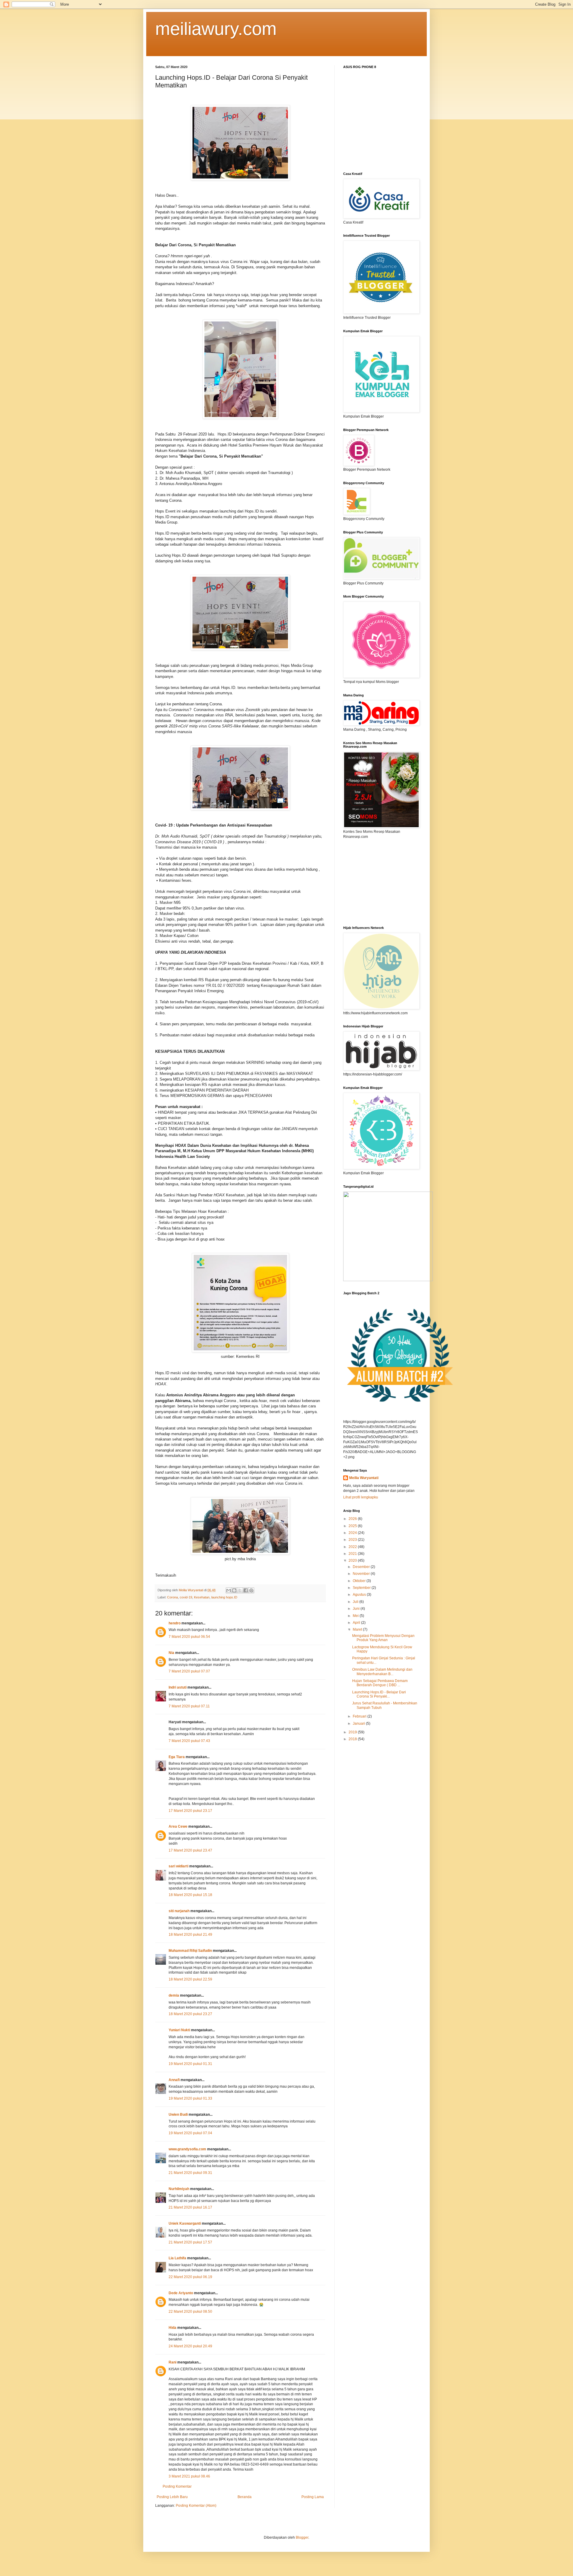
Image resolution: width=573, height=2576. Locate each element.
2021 (353, 1554)
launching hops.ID (224, 1597)
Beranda (245, 2497)
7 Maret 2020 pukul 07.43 (189, 1741)
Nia (171, 1653)
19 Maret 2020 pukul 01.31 (190, 2064)
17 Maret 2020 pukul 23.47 (190, 1850)
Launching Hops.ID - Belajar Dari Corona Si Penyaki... (379, 1694)
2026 (353, 1519)
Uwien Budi (178, 2115)
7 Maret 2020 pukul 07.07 (189, 1671)
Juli (356, 1602)
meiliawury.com (216, 29)
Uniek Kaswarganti (185, 2223)
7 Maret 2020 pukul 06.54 (189, 1637)
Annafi (174, 2080)
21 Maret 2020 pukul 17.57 (190, 2242)
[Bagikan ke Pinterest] (251, 1590)
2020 (353, 1561)
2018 (353, 1739)
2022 (353, 1547)
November (362, 1574)
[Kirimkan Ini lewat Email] (229, 1590)
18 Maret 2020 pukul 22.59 (190, 1979)
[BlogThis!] (234, 1590)
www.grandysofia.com (187, 2149)
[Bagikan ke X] (240, 1590)
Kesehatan (202, 1597)
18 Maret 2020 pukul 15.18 (190, 1895)
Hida (172, 2328)
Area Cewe (178, 1826)
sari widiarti (178, 1866)
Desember (362, 1567)
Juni (357, 1609)
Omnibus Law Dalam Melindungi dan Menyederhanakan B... (382, 1672)
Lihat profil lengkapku (361, 1497)
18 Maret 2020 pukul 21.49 (190, 1935)
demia (174, 1995)
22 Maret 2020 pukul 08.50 (190, 2312)
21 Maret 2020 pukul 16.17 (190, 2207)
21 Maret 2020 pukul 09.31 (190, 2173)
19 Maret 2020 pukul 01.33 (190, 2098)
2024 (353, 1533)
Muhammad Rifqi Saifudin (190, 1951)
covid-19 (186, 1597)
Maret (358, 1629)
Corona (172, 1597)
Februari (360, 1716)
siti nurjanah (179, 1911)
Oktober (360, 1581)
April (357, 1623)
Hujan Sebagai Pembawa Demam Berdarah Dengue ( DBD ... (380, 1683)
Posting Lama (313, 2497)
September (362, 1588)
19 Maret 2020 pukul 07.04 (190, 2133)
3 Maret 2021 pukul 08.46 (189, 2476)
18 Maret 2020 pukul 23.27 (190, 2014)
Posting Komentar (177, 2486)
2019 (353, 1732)
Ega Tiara (177, 1757)
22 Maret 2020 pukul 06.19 (190, 2277)
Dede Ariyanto (181, 2293)
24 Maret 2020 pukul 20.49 (190, 2346)
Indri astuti (178, 1687)
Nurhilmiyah (179, 2189)
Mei (356, 1616)
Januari (359, 1724)
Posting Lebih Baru (172, 2497)
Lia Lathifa (177, 2258)
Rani (172, 2362)
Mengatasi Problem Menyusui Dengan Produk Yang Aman (383, 1638)
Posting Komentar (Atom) (196, 2506)
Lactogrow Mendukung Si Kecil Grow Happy (382, 1649)
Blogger (302, 2537)
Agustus (360, 1595)
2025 (353, 1526)
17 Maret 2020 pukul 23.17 (190, 1811)
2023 (353, 1540)
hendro (175, 1623)
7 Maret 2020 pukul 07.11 (189, 1706)
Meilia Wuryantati (364, 1478)
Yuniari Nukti (179, 2030)
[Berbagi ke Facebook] (246, 1590)
